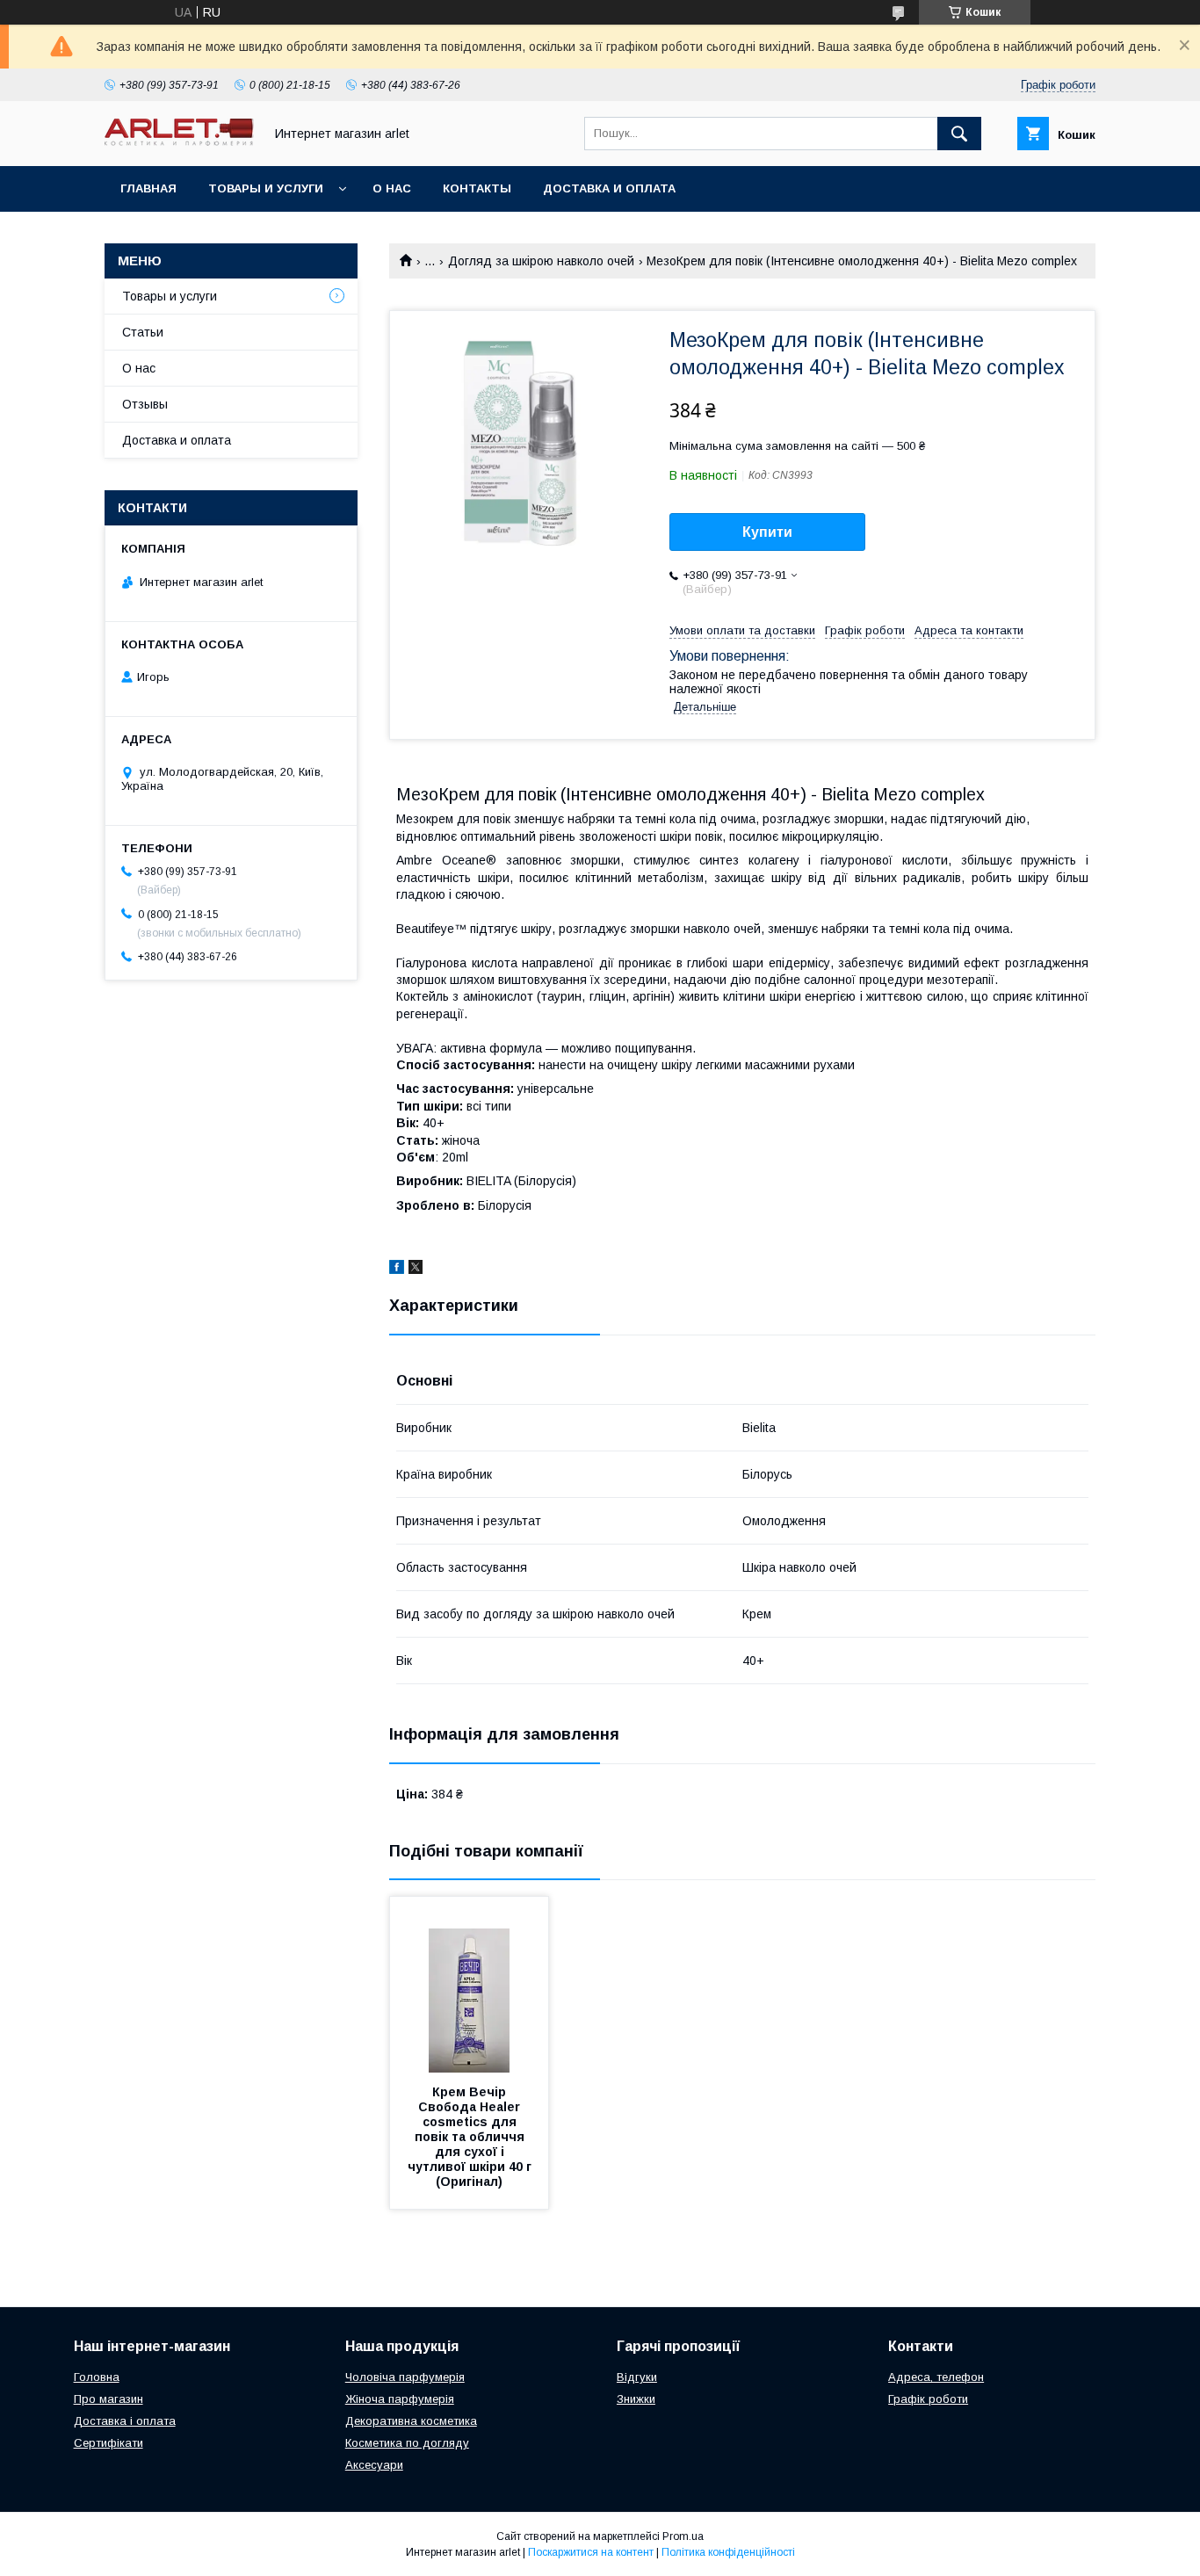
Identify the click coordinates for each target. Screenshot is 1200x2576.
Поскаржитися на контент (591, 2552)
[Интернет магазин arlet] (179, 141)
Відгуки (637, 2377)
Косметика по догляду (407, 2443)
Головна (97, 2377)
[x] (416, 1270)
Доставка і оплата (125, 2421)
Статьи (143, 332)
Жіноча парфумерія (400, 2399)
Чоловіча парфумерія (405, 2377)
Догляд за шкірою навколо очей (541, 261)
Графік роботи (928, 2399)
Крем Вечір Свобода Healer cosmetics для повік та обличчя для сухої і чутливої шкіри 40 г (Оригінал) (471, 2137)
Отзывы (145, 404)
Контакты (477, 188)
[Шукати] (959, 134)
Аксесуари (374, 2465)
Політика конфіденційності (728, 2552)
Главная (148, 188)
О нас (392, 188)
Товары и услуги (266, 188)
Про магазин (108, 2399)
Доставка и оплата (609, 188)
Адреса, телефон (936, 2377)
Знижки (636, 2399)
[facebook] (397, 1270)
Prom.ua (683, 2536)
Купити (767, 532)
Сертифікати (108, 2443)
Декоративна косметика (411, 2421)
